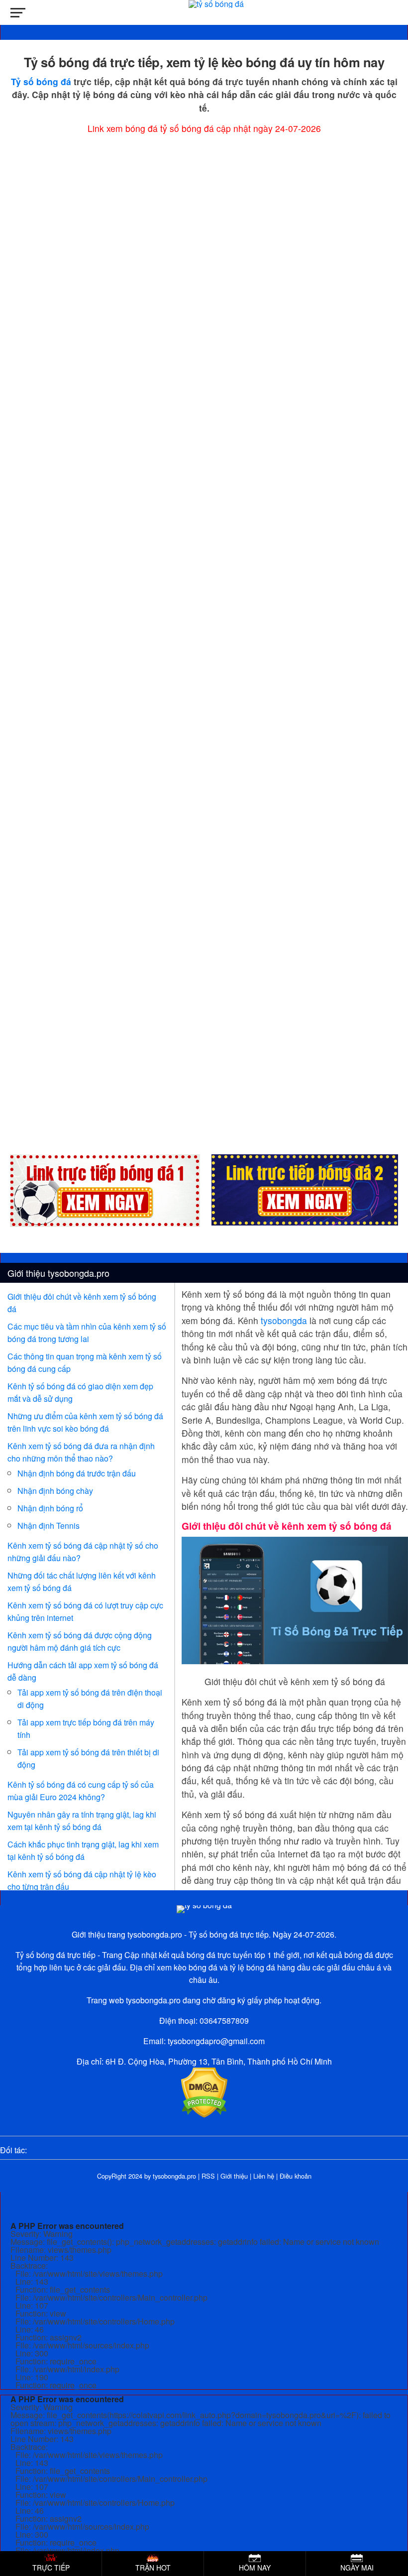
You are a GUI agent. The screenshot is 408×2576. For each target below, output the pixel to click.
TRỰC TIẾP (51, 2568)
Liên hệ (264, 2176)
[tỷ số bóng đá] (204, 1905)
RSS (208, 2176)
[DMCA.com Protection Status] (204, 2115)
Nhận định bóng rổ (50, 1508)
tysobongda (284, 1320)
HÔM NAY (255, 2568)
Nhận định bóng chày (55, 1491)
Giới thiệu (234, 2176)
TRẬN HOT (153, 2568)
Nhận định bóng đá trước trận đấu (77, 1473)
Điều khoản (296, 2176)
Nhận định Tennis (49, 1526)
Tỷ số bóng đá (41, 81)
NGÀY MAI (357, 2568)
